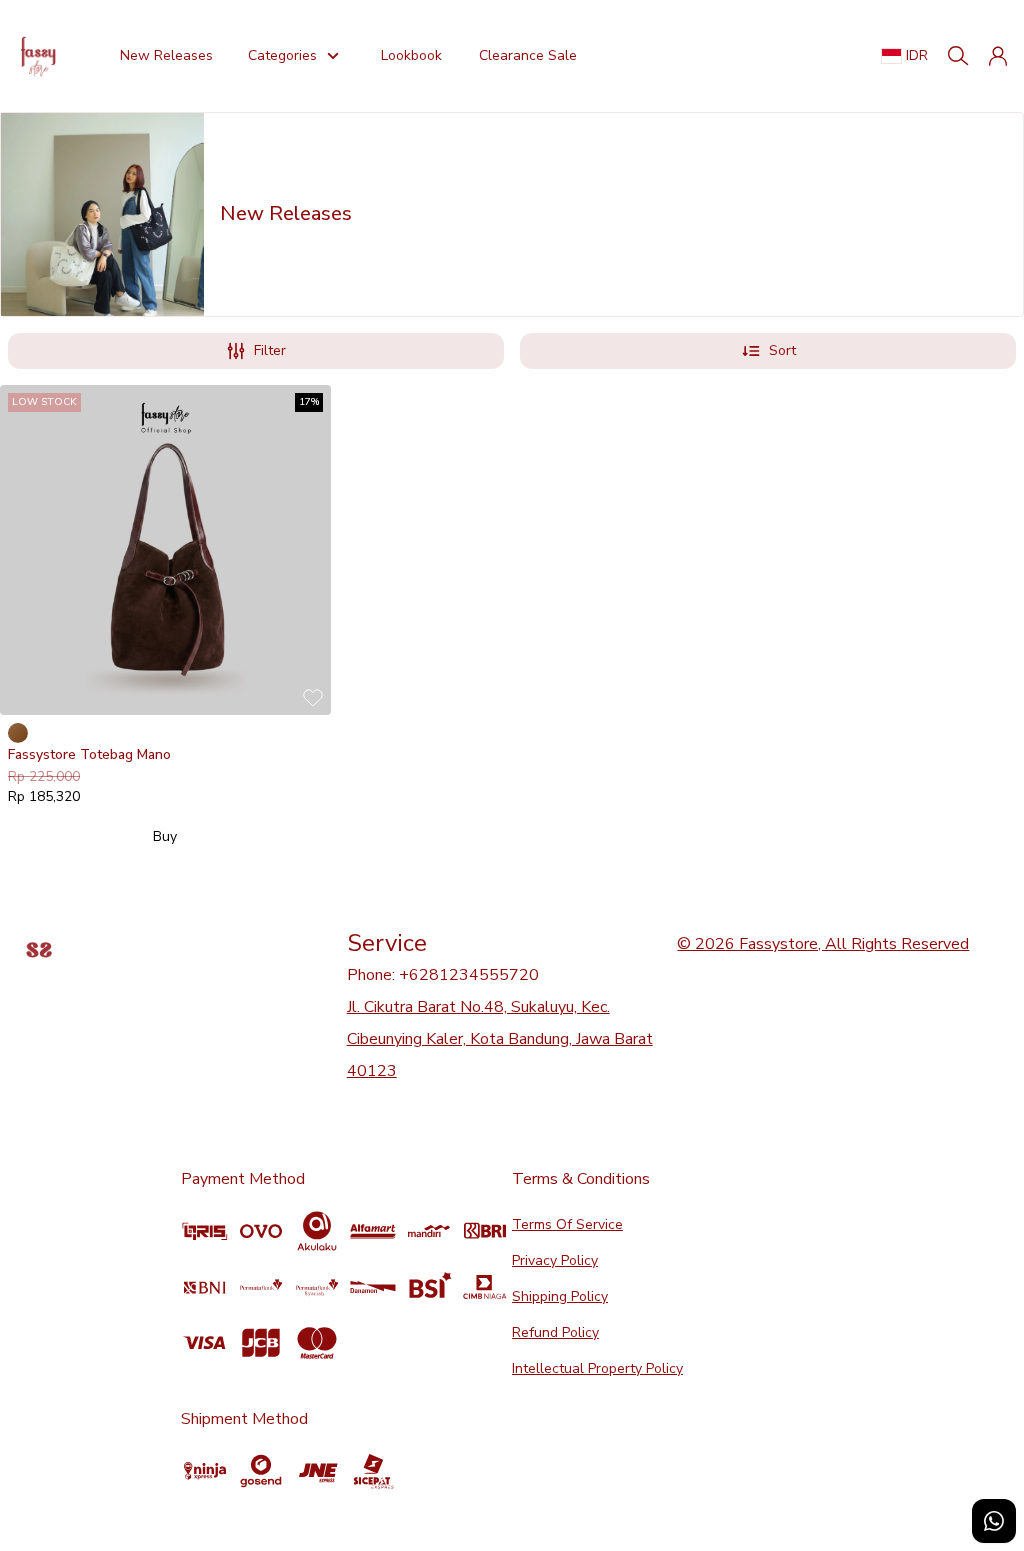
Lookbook (411, 55)
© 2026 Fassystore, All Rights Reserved (823, 944)
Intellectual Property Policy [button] (597, 1368)
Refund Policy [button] (555, 1332)
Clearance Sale (527, 55)
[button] (998, 56)
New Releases (165, 55)
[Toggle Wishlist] (313, 697)
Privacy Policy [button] (555, 1260)
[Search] (958, 56)
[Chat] (994, 1521)
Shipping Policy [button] (560, 1296)
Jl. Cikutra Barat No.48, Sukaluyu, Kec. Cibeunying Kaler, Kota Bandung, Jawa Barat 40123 (500, 1039)
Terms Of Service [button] (567, 1224)
